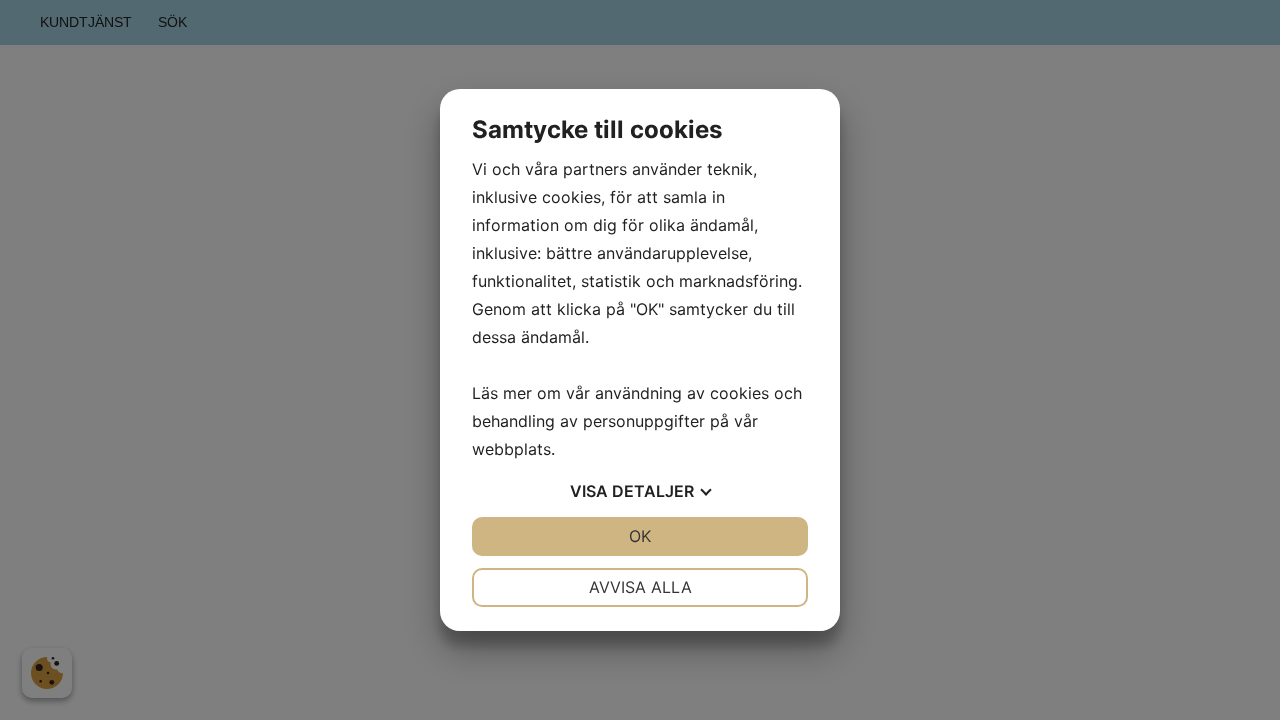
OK (640, 536)
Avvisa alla (640, 587)
